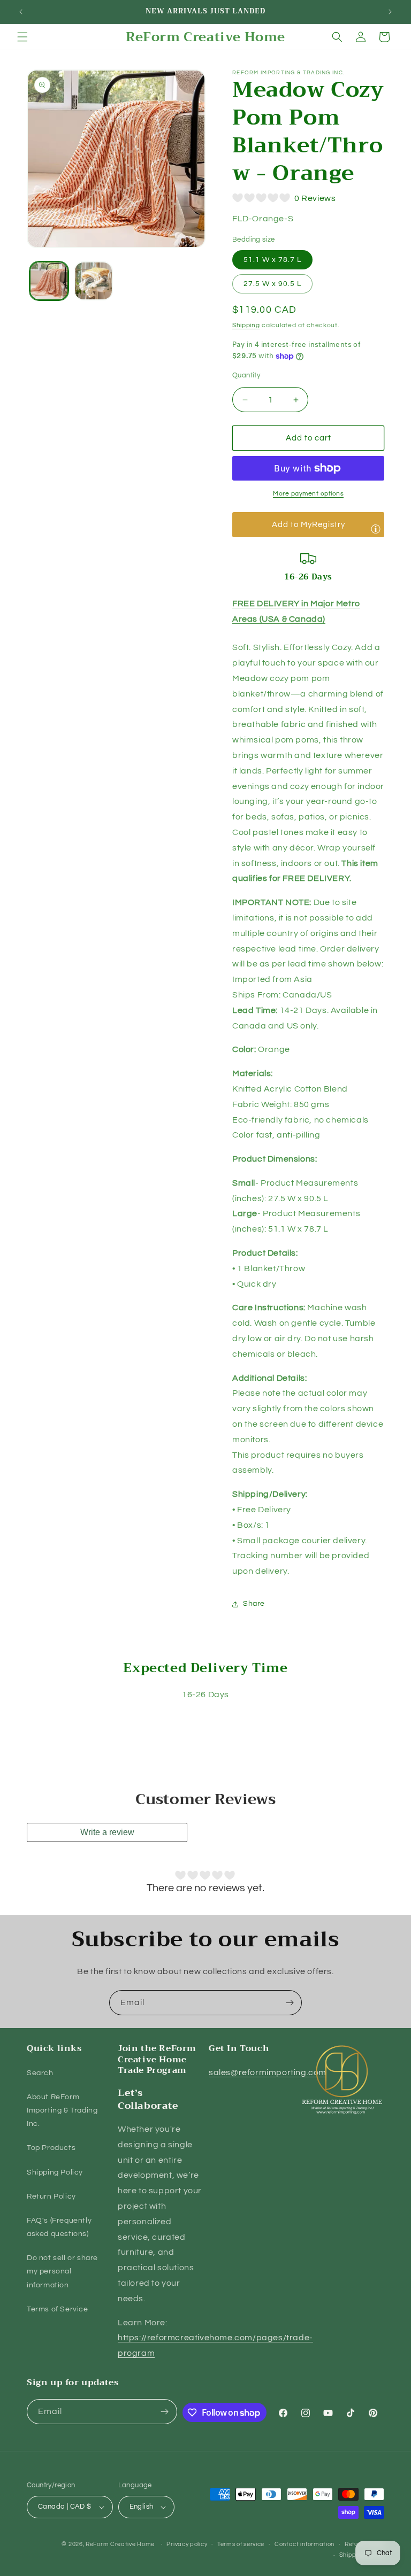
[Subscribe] (290, 2003)
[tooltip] (376, 529)
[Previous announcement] (21, 12)
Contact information (305, 2544)
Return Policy (51, 2196)
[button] (22, 37)
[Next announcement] (390, 12)
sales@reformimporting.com (268, 2072)
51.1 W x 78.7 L (272, 260)
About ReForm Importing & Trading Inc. (62, 2110)
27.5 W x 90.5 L (272, 284)
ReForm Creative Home (120, 2544)
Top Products (51, 2148)
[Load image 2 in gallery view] (93, 281)
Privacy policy (187, 2544)
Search (40, 2073)
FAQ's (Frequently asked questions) (59, 2227)
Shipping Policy (55, 2172)
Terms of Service (58, 2309)
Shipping (246, 325)
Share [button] (254, 1604)
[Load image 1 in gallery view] (49, 281)
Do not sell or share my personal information (62, 2271)
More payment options (308, 494)
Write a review (107, 1832)
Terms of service (241, 2544)
